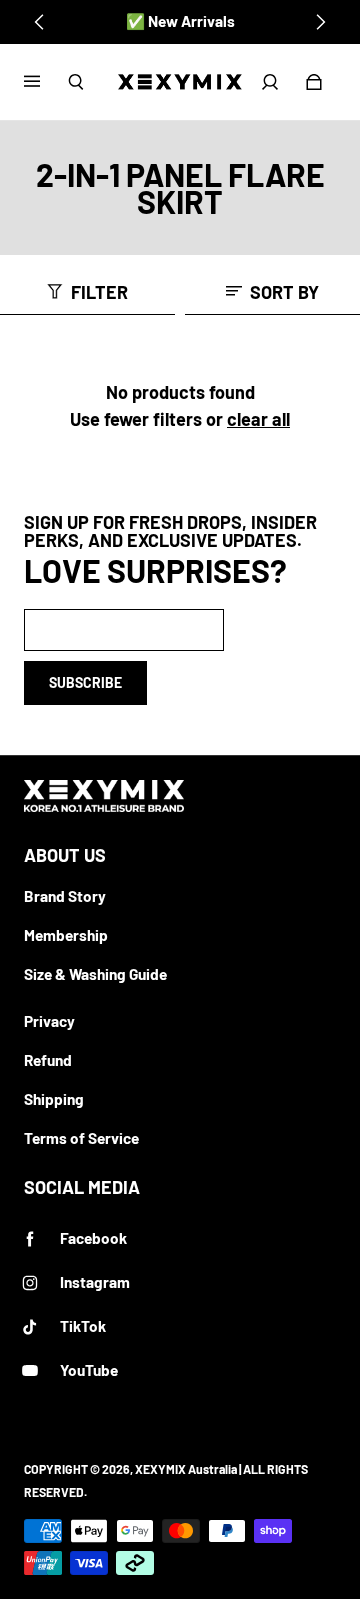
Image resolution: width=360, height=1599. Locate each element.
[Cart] (314, 82)
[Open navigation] (46, 82)
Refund (48, 1060)
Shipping (54, 1099)
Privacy (49, 1021)
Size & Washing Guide (95, 974)
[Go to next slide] (320, 22)
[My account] (270, 82)
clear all (258, 419)
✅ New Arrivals (180, 21)
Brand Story (65, 896)
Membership (66, 935)
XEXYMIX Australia (186, 1469)
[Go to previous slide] (40, 22)
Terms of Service (81, 1138)
